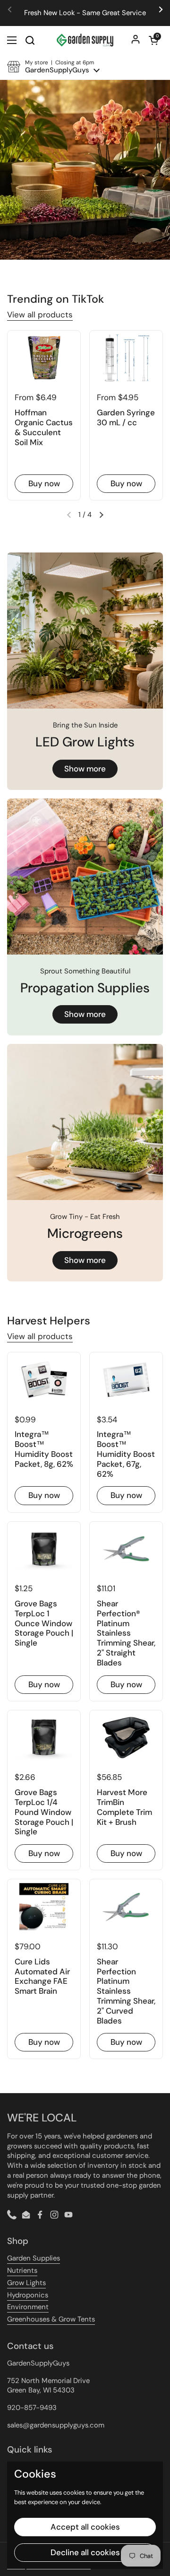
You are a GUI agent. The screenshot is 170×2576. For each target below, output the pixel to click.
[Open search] (30, 40)
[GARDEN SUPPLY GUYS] (85, 40)
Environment (28, 2307)
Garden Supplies (34, 2258)
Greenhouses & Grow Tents (51, 2319)
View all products (40, 315)
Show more (85, 769)
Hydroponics (28, 2295)
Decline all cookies (85, 2552)
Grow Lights (26, 2283)
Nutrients (22, 2270)
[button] (153, 40)
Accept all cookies (85, 2527)
